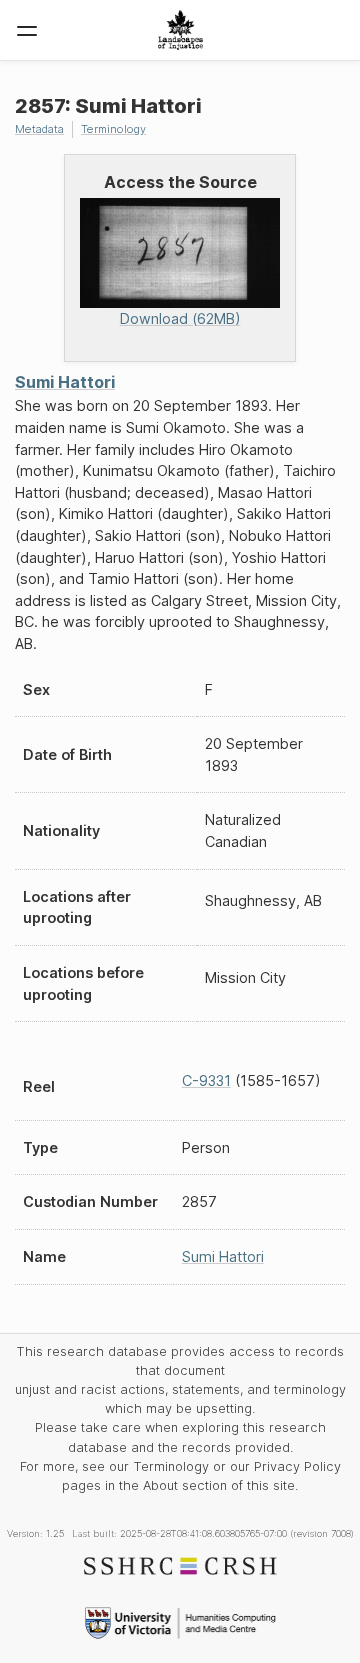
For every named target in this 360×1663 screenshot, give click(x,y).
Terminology (113, 129)
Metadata (39, 129)
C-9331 (206, 1080)
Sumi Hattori (65, 382)
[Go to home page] (180, 30)
